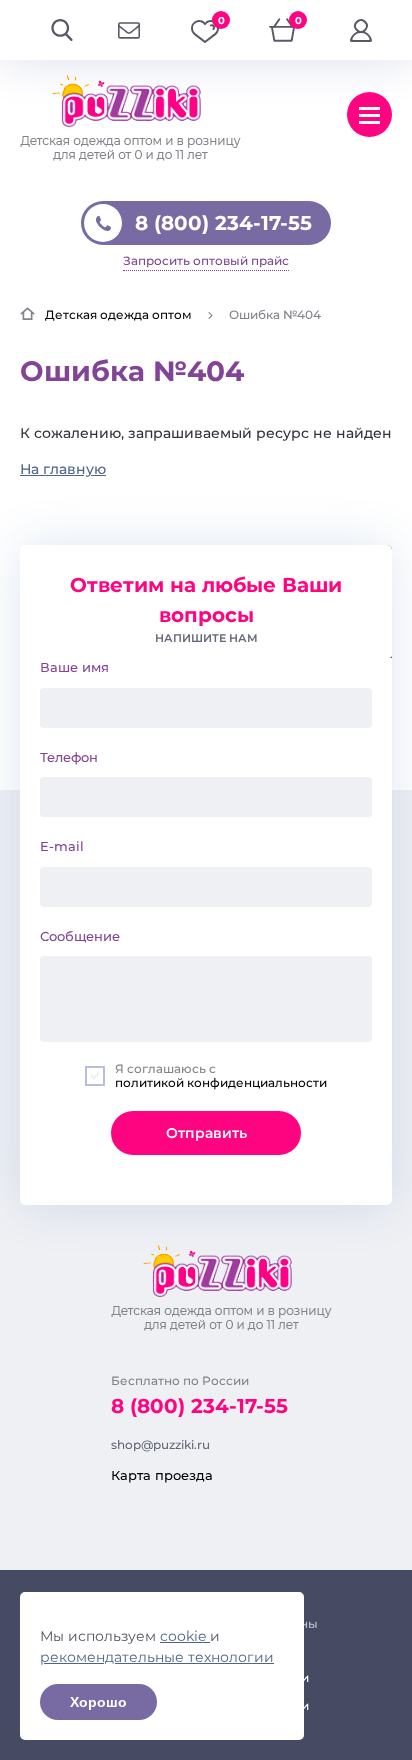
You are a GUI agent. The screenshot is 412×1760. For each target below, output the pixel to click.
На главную (63, 469)
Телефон (69, 757)
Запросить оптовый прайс (206, 260)
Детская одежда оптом (118, 314)
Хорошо (98, 1702)
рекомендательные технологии (157, 1657)
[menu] (369, 114)
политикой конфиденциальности (221, 1082)
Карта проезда (162, 1475)
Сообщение (80, 936)
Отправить (206, 1133)
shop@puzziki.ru (160, 1444)
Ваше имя (74, 667)
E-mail (62, 846)
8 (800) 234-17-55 (223, 223)
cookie (185, 1636)
